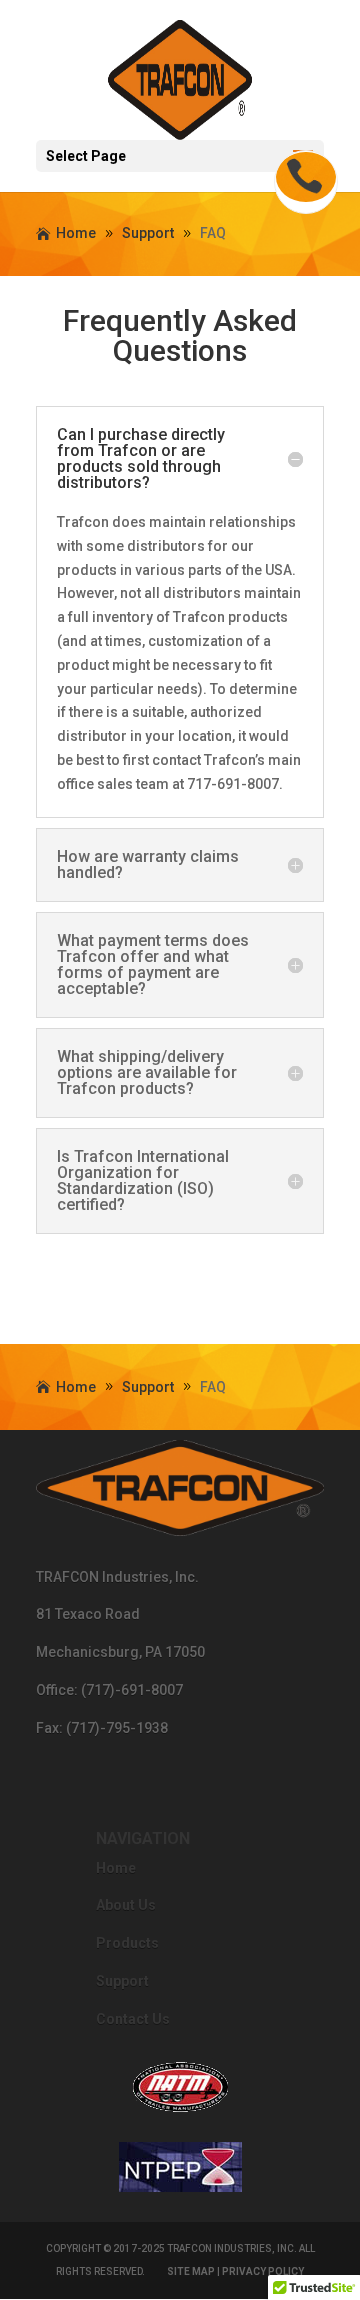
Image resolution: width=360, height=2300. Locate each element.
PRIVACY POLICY (263, 2271)
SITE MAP (191, 2271)
